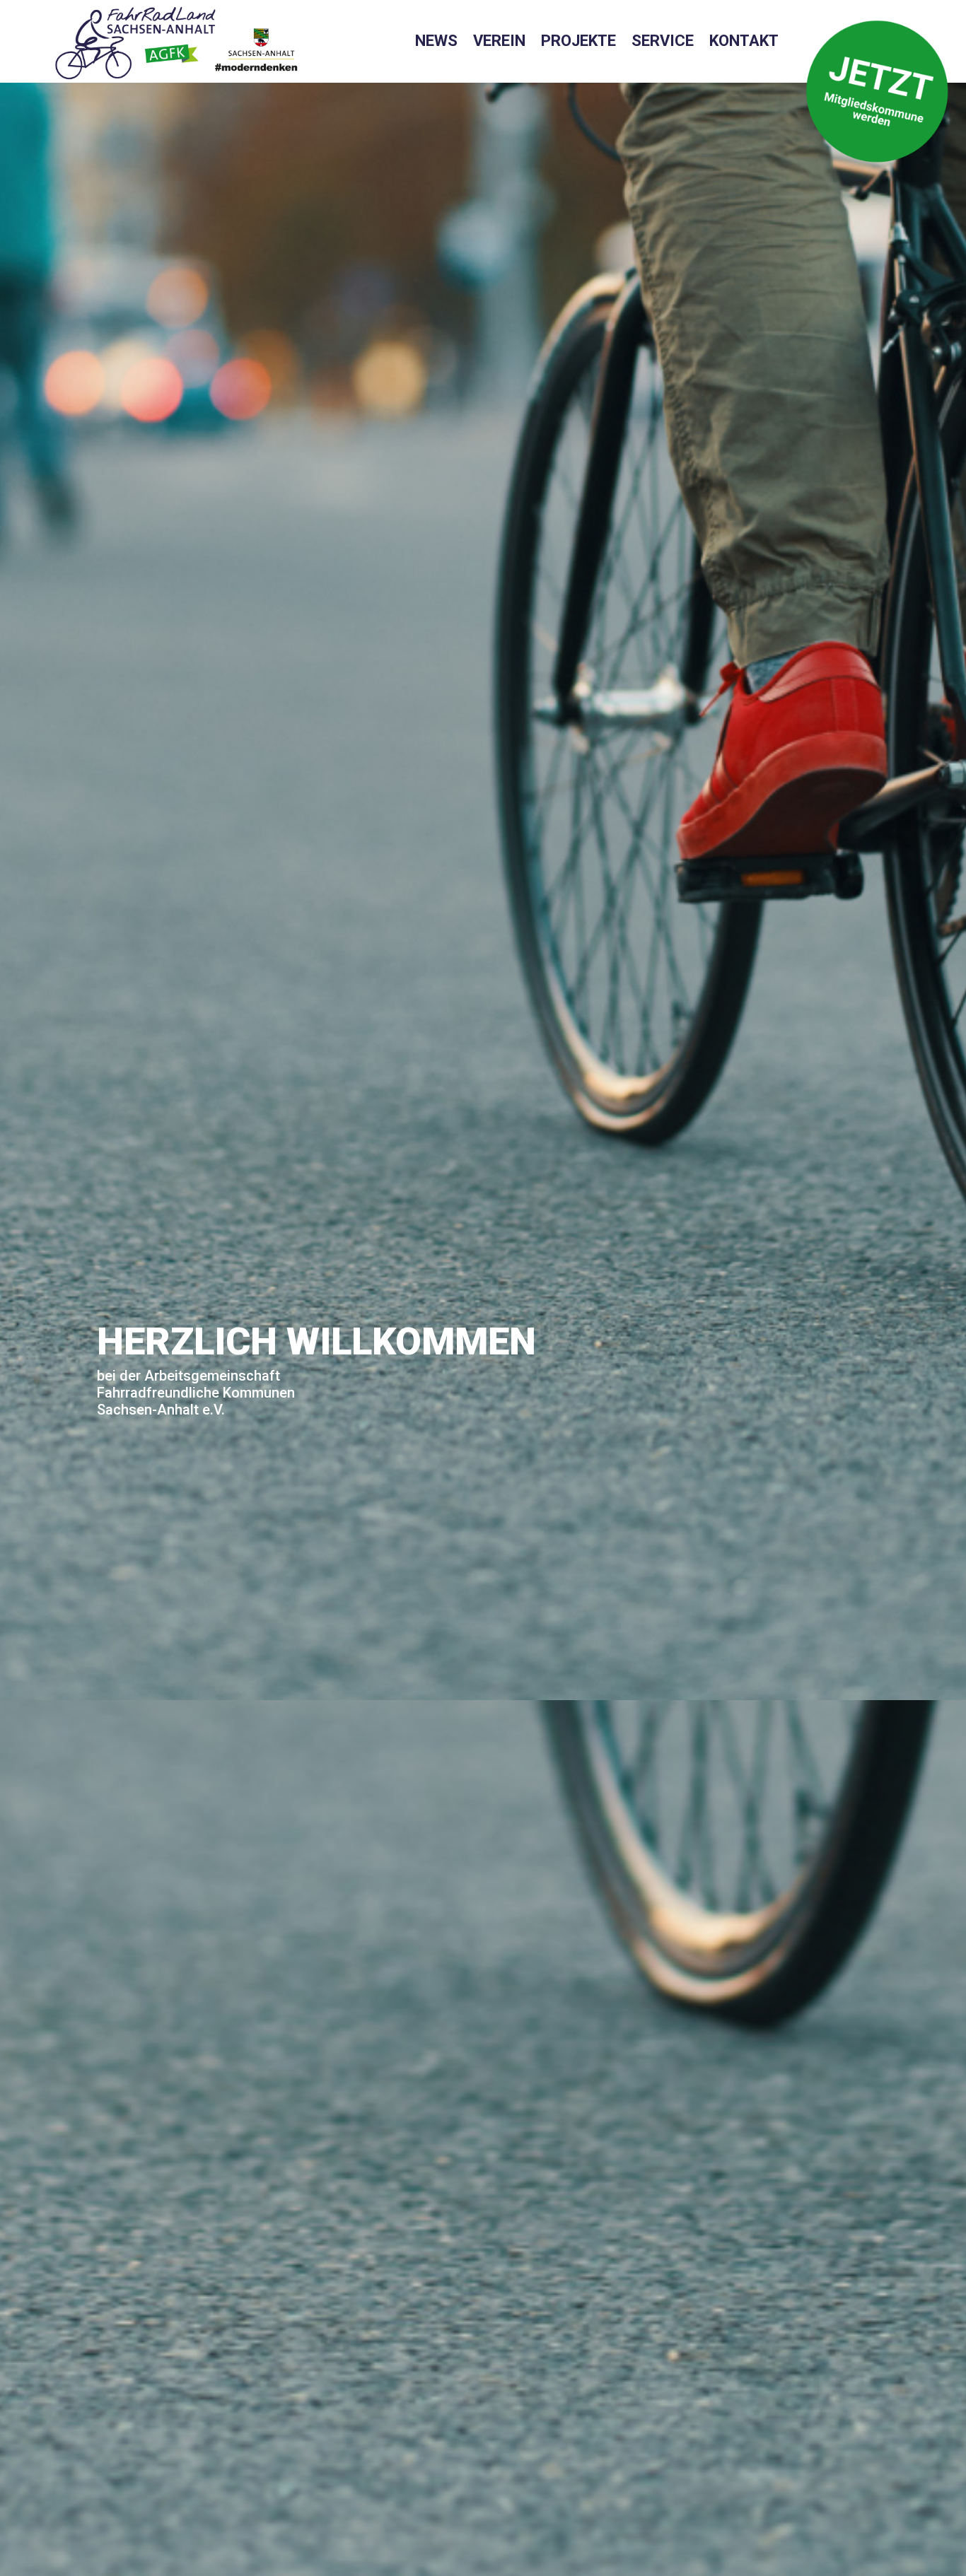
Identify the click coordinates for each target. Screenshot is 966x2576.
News (436, 43)
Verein (499, 43)
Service (663, 43)
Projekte (578, 43)
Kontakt (744, 43)
